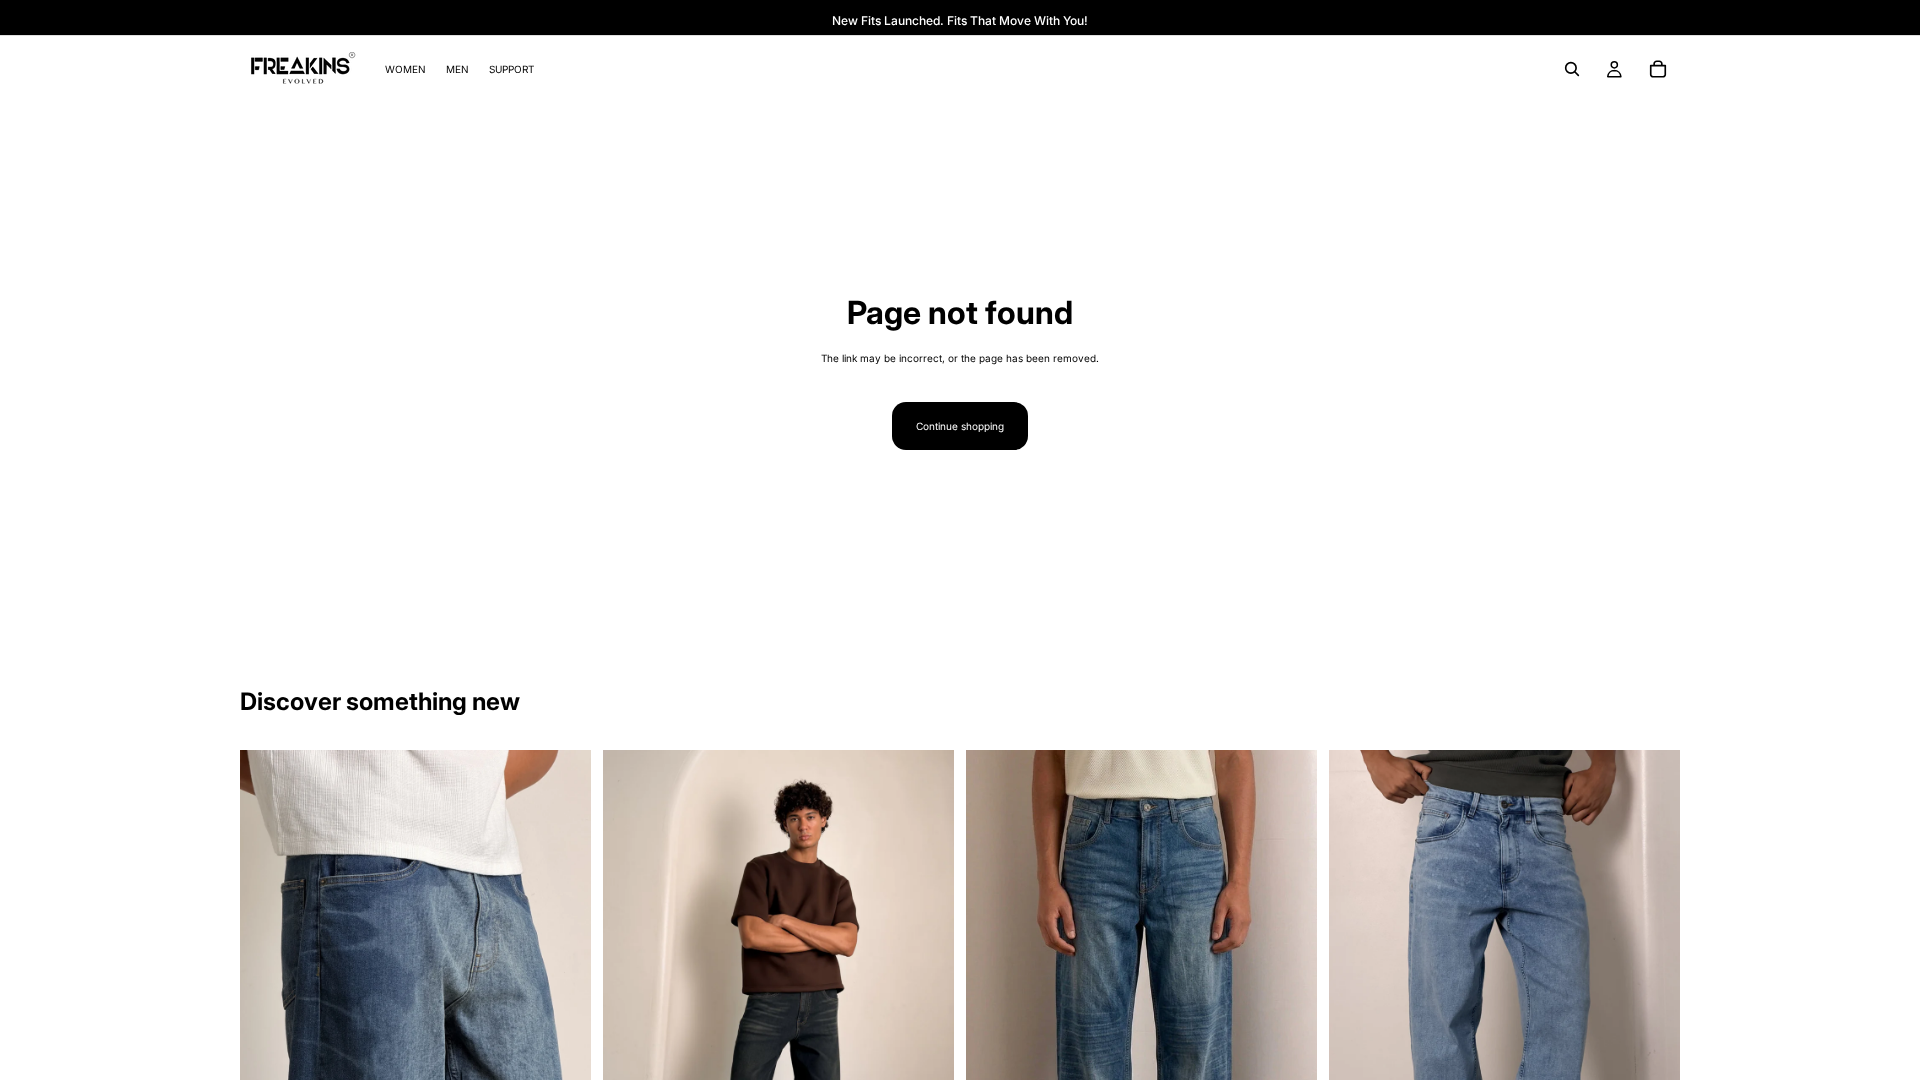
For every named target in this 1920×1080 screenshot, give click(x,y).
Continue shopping (960, 426)
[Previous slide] (270, 1014)
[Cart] (1658, 69)
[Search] (1572, 69)
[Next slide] (561, 1014)
